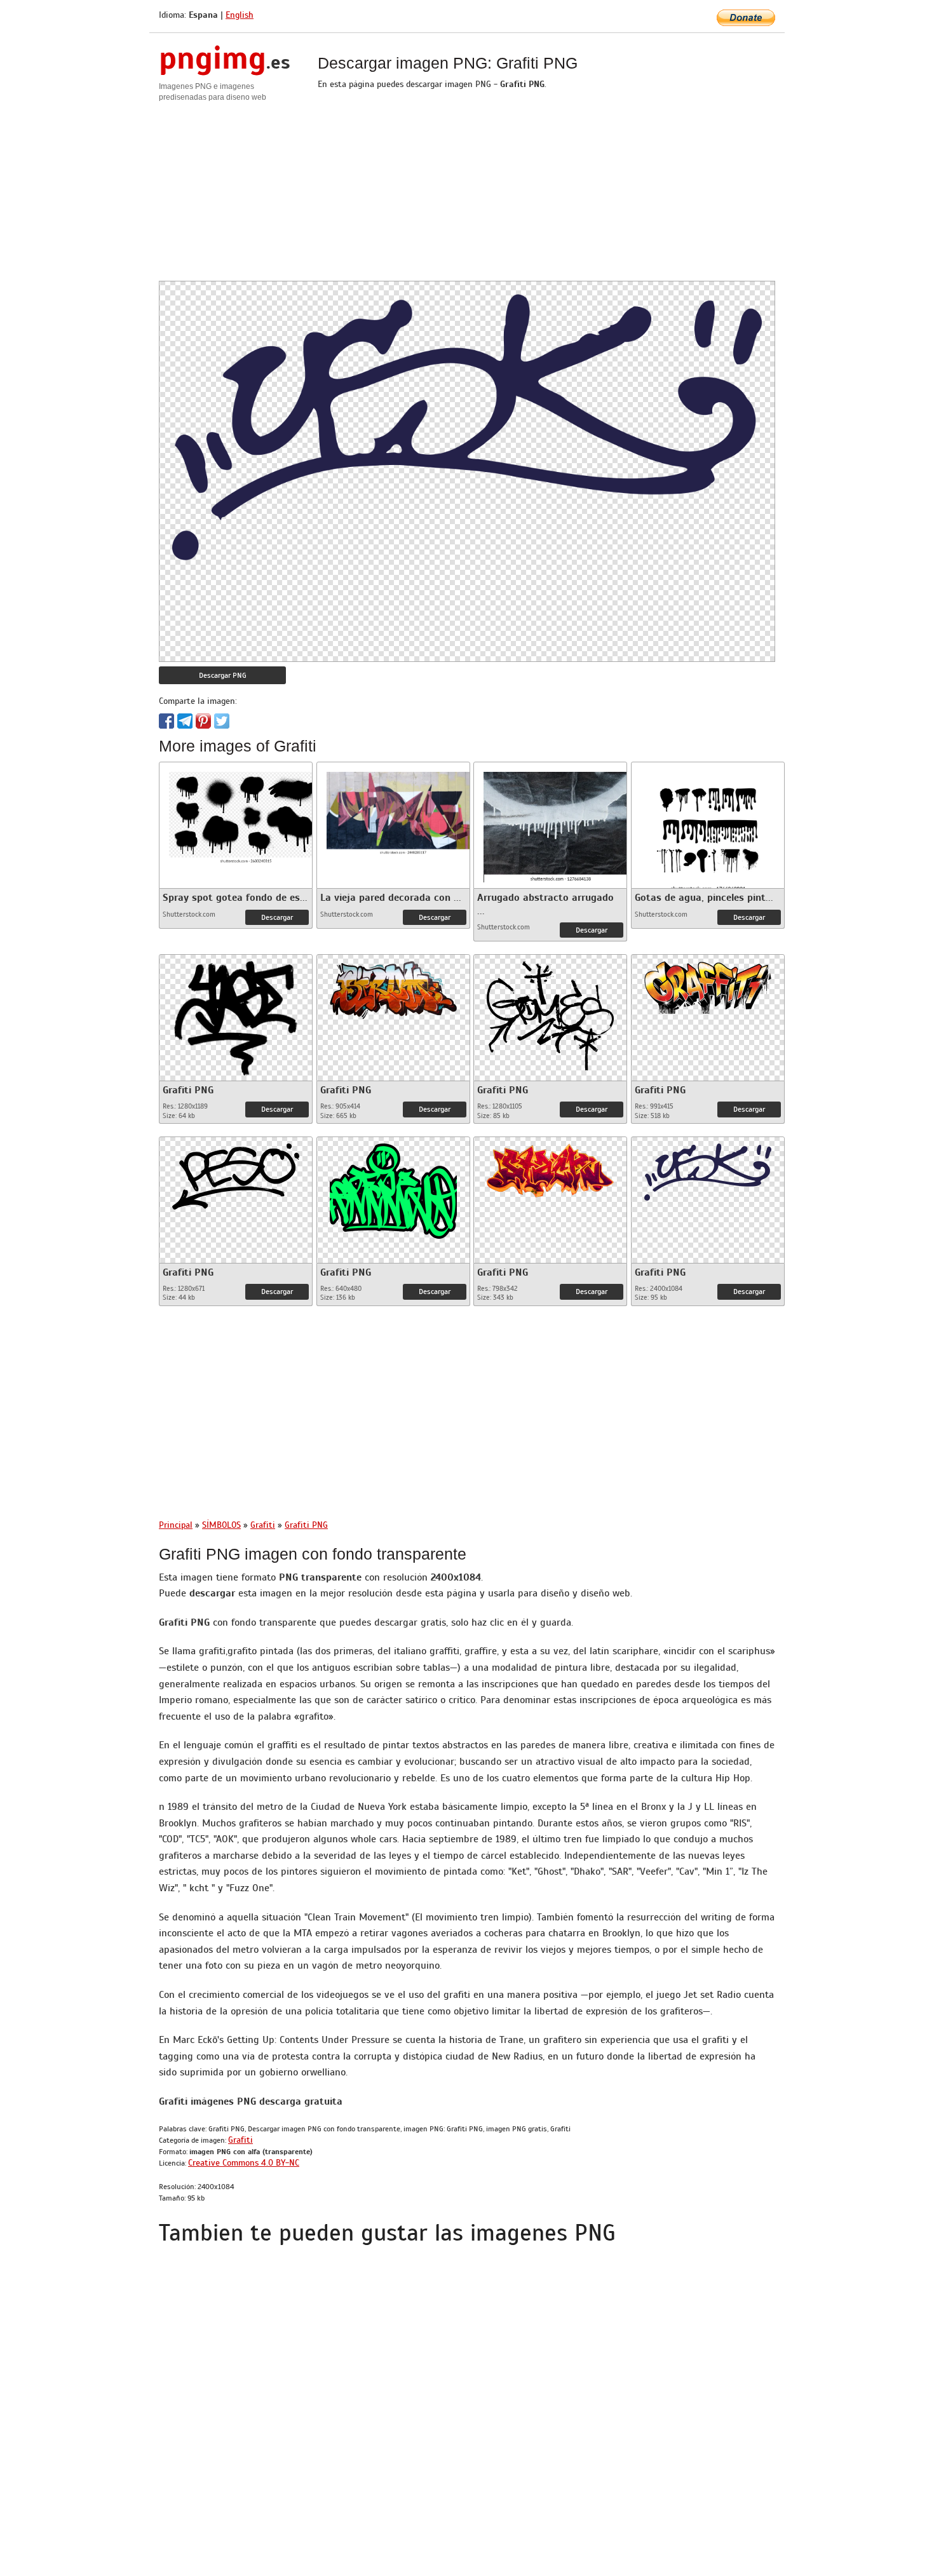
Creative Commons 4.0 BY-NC (244, 2163)
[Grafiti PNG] (236, 1015)
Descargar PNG (223, 675)
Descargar (277, 917)
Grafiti (240, 2140)
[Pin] (203, 721)
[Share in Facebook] (166, 721)
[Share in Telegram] (185, 721)
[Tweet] (222, 721)
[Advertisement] (467, 192)
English (240, 15)
